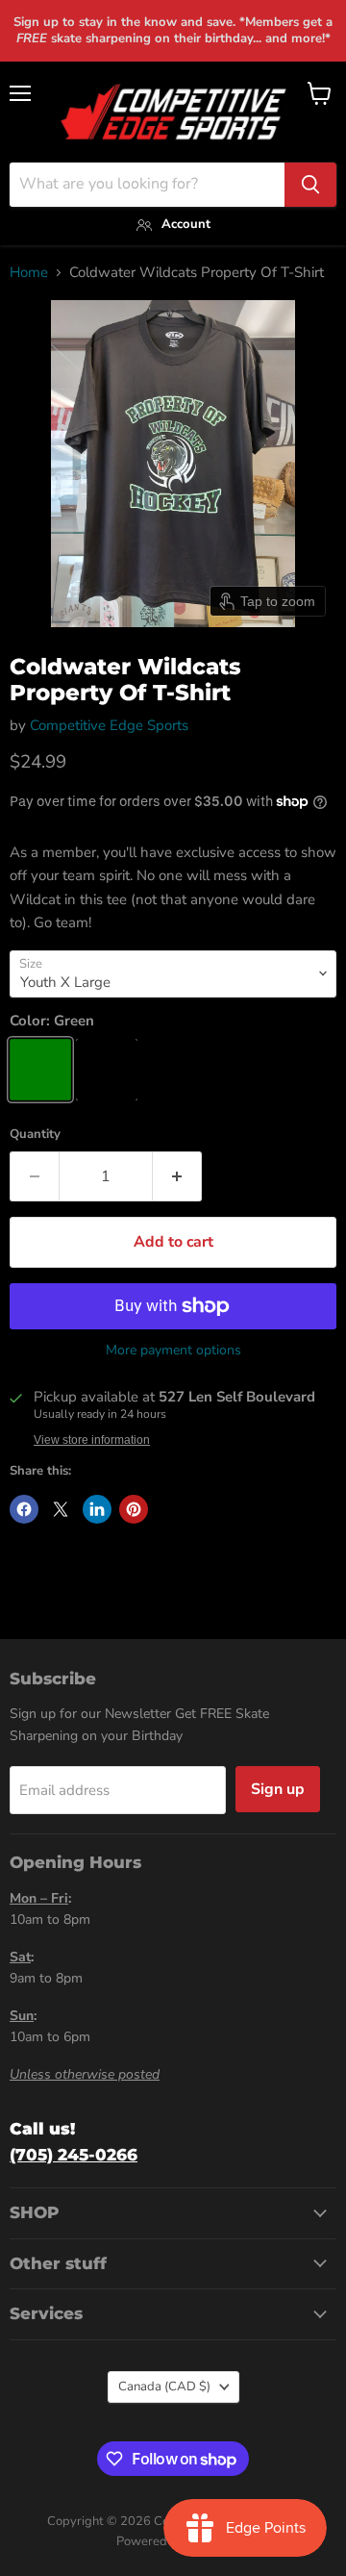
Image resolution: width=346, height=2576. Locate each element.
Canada (164, 2387)
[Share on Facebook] (24, 1509)
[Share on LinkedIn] (97, 1509)
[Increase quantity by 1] (177, 1176)
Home (29, 273)
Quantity (35, 1135)
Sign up (278, 1789)
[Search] (310, 185)
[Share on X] (61, 1509)
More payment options (173, 1351)
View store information (92, 1440)
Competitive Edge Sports (109, 725)
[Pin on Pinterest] (134, 1509)
